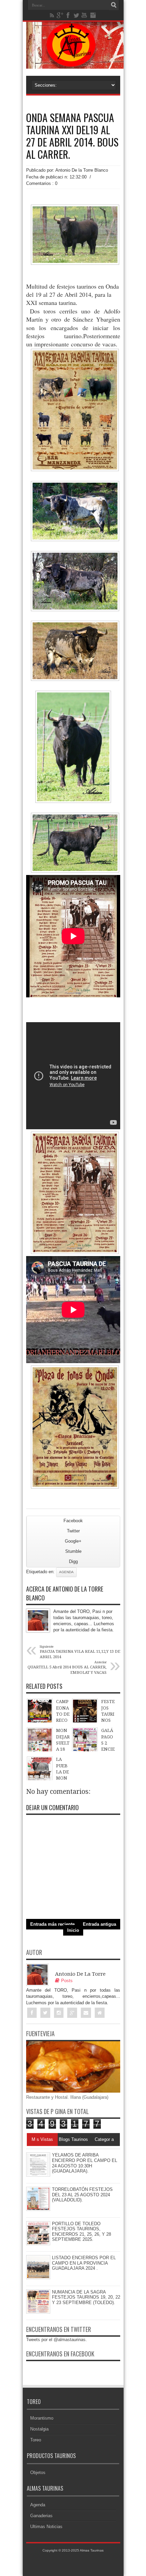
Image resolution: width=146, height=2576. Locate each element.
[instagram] (93, 15)
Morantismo (42, 2418)
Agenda (66, 1572)
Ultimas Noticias (46, 2527)
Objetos (38, 2472)
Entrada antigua (99, 1924)
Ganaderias (41, 2516)
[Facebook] (68, 15)
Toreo (36, 2440)
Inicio (73, 1930)
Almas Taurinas (92, 2550)
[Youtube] (85, 15)
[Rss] (52, 15)
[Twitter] (76, 15)
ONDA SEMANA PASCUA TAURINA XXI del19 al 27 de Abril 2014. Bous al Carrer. (72, 136)
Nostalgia (39, 2429)
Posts (67, 1981)
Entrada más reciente (52, 1924)
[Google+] (60, 15)
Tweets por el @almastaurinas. (57, 2340)
